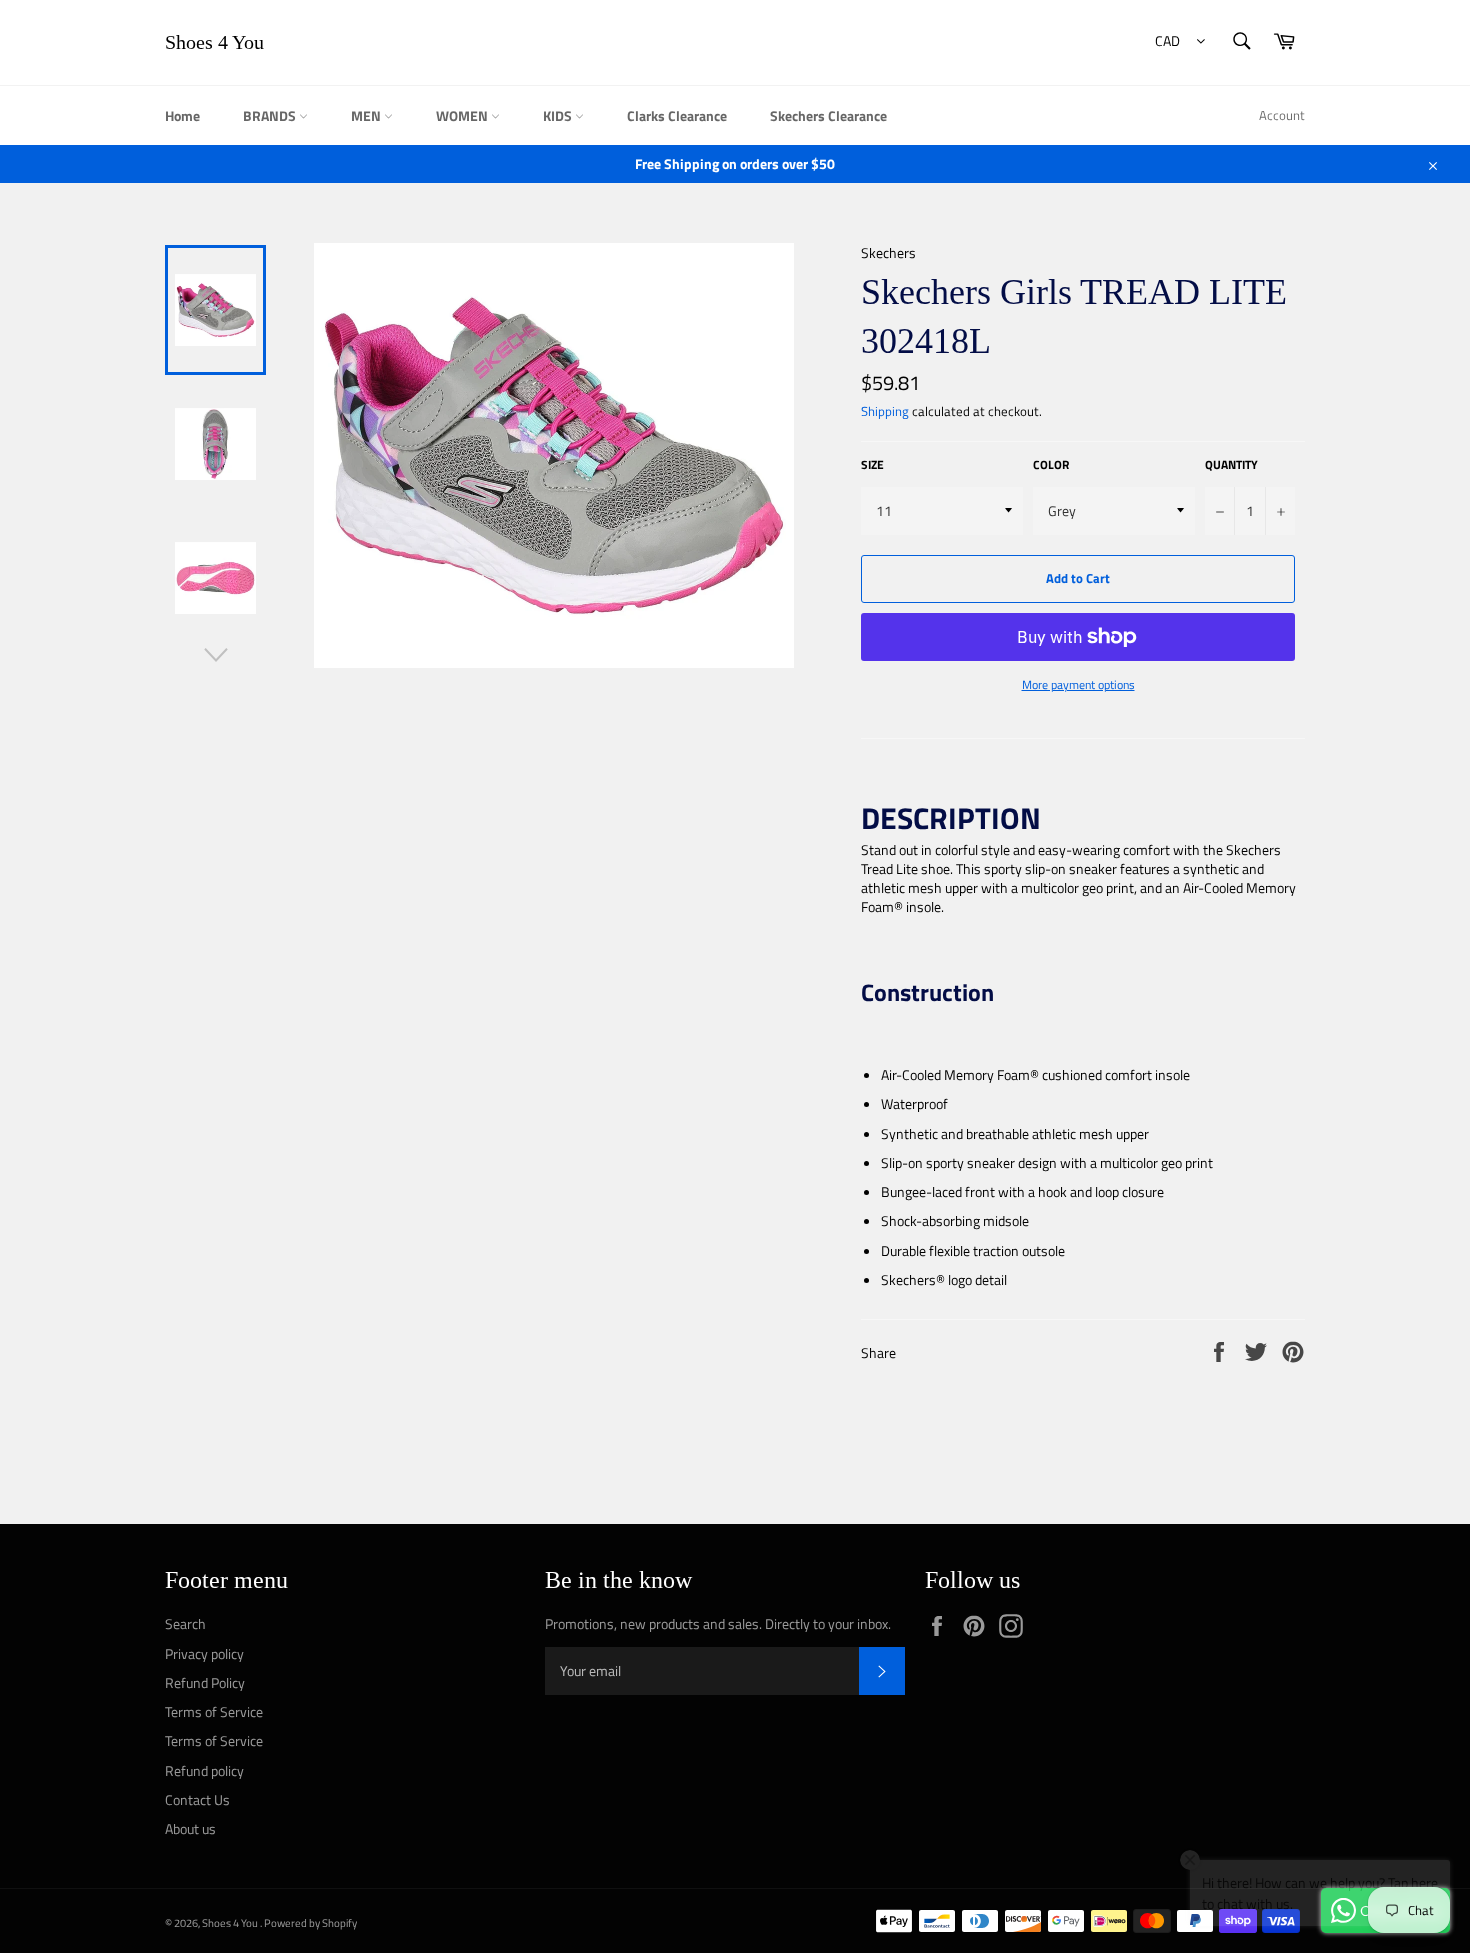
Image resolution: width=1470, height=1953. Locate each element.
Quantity (1231, 465)
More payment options (1078, 685)
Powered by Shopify (310, 1922)
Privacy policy (204, 1653)
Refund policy (204, 1770)
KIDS (559, 115)
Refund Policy (205, 1682)
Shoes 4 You (214, 42)
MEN (367, 115)
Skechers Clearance (828, 115)
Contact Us (197, 1799)
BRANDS (271, 115)
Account (1282, 115)
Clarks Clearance (677, 115)
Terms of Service (214, 1711)
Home (182, 115)
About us (190, 1828)
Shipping (885, 411)
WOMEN (463, 115)
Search (185, 1623)
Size (872, 465)
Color (1051, 465)
